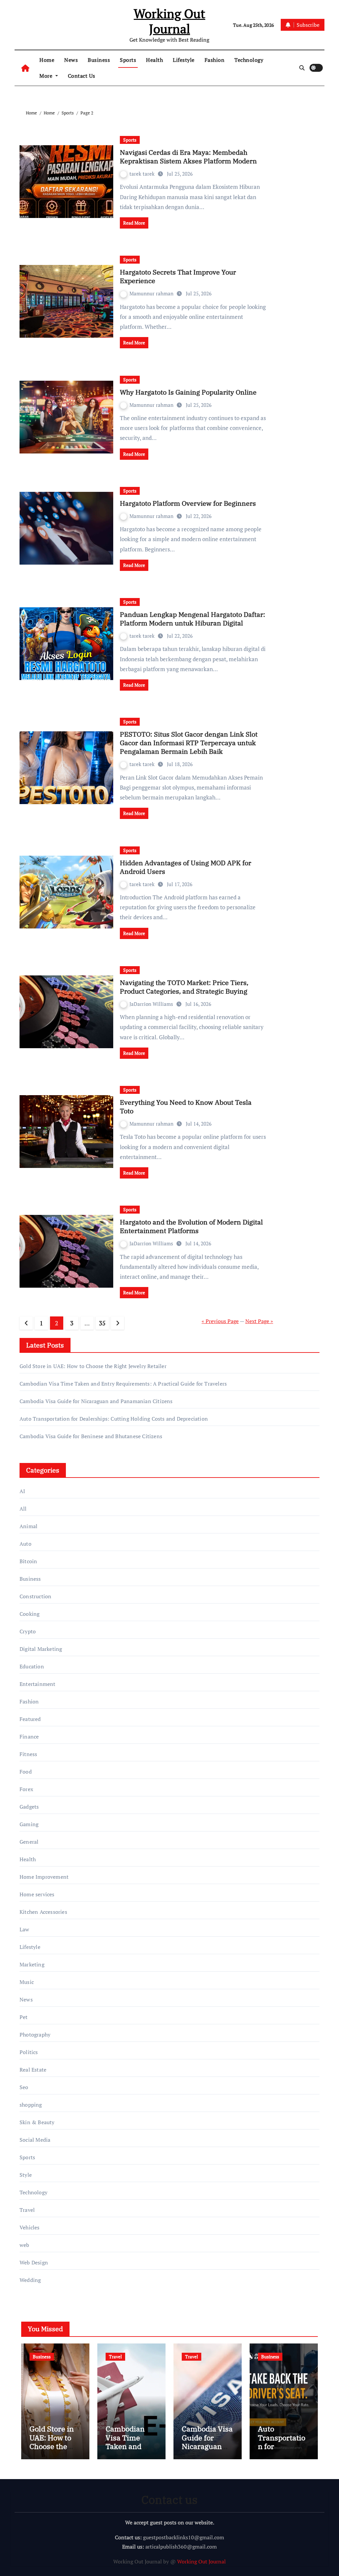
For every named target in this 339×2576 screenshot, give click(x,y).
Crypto (28, 1631)
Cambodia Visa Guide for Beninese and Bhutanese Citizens (91, 1436)
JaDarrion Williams (152, 1004)
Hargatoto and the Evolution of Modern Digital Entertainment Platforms (191, 1226)
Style (26, 2175)
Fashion (215, 60)
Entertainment (38, 1684)
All (23, 1509)
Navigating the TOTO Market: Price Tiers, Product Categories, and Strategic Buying (184, 987)
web (24, 2245)
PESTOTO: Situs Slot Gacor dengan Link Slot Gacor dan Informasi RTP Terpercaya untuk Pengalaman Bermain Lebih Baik (189, 743)
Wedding (30, 2280)
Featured (30, 1719)
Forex (26, 1789)
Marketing (32, 1964)
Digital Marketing (41, 1649)
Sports (128, 60)
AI (22, 1491)
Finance (29, 1737)
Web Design (34, 2262)
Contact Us (82, 76)
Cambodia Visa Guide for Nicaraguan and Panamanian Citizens (96, 1401)
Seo (24, 2087)
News (71, 60)
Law (24, 1929)
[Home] (25, 68)
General (29, 1842)
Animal (28, 1526)
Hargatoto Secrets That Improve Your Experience (178, 276)
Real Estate (33, 2070)
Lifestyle (184, 60)
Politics (29, 2052)
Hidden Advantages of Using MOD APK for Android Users (186, 867)
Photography (35, 2035)
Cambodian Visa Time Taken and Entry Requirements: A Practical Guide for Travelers (123, 1384)
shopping (31, 2105)
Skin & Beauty (37, 2122)
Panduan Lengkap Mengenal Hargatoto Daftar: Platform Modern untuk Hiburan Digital (193, 619)
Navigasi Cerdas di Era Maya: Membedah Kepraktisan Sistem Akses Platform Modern (188, 157)
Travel (27, 2210)
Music (27, 1982)
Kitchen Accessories (43, 1912)
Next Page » (259, 1321)
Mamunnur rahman (152, 293)
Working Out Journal (169, 21)
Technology (249, 60)
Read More (134, 223)
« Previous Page (220, 1321)
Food (26, 1772)
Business (99, 60)
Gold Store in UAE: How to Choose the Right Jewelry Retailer (93, 1366)
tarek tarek (143, 174)
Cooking (29, 1614)
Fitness (28, 1754)
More (47, 76)
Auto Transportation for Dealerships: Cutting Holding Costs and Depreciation (114, 1419)
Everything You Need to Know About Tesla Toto (186, 1107)
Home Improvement (44, 1877)
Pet (24, 2017)
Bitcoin (28, 1561)
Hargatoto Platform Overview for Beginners (188, 503)
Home (47, 60)
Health (154, 60)
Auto (25, 1544)
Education (32, 1666)
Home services (37, 1894)
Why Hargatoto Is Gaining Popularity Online (188, 392)
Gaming (29, 1824)
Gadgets (29, 1807)
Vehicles (30, 2227)
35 (102, 1323)
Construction (35, 1596)
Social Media (35, 2140)
